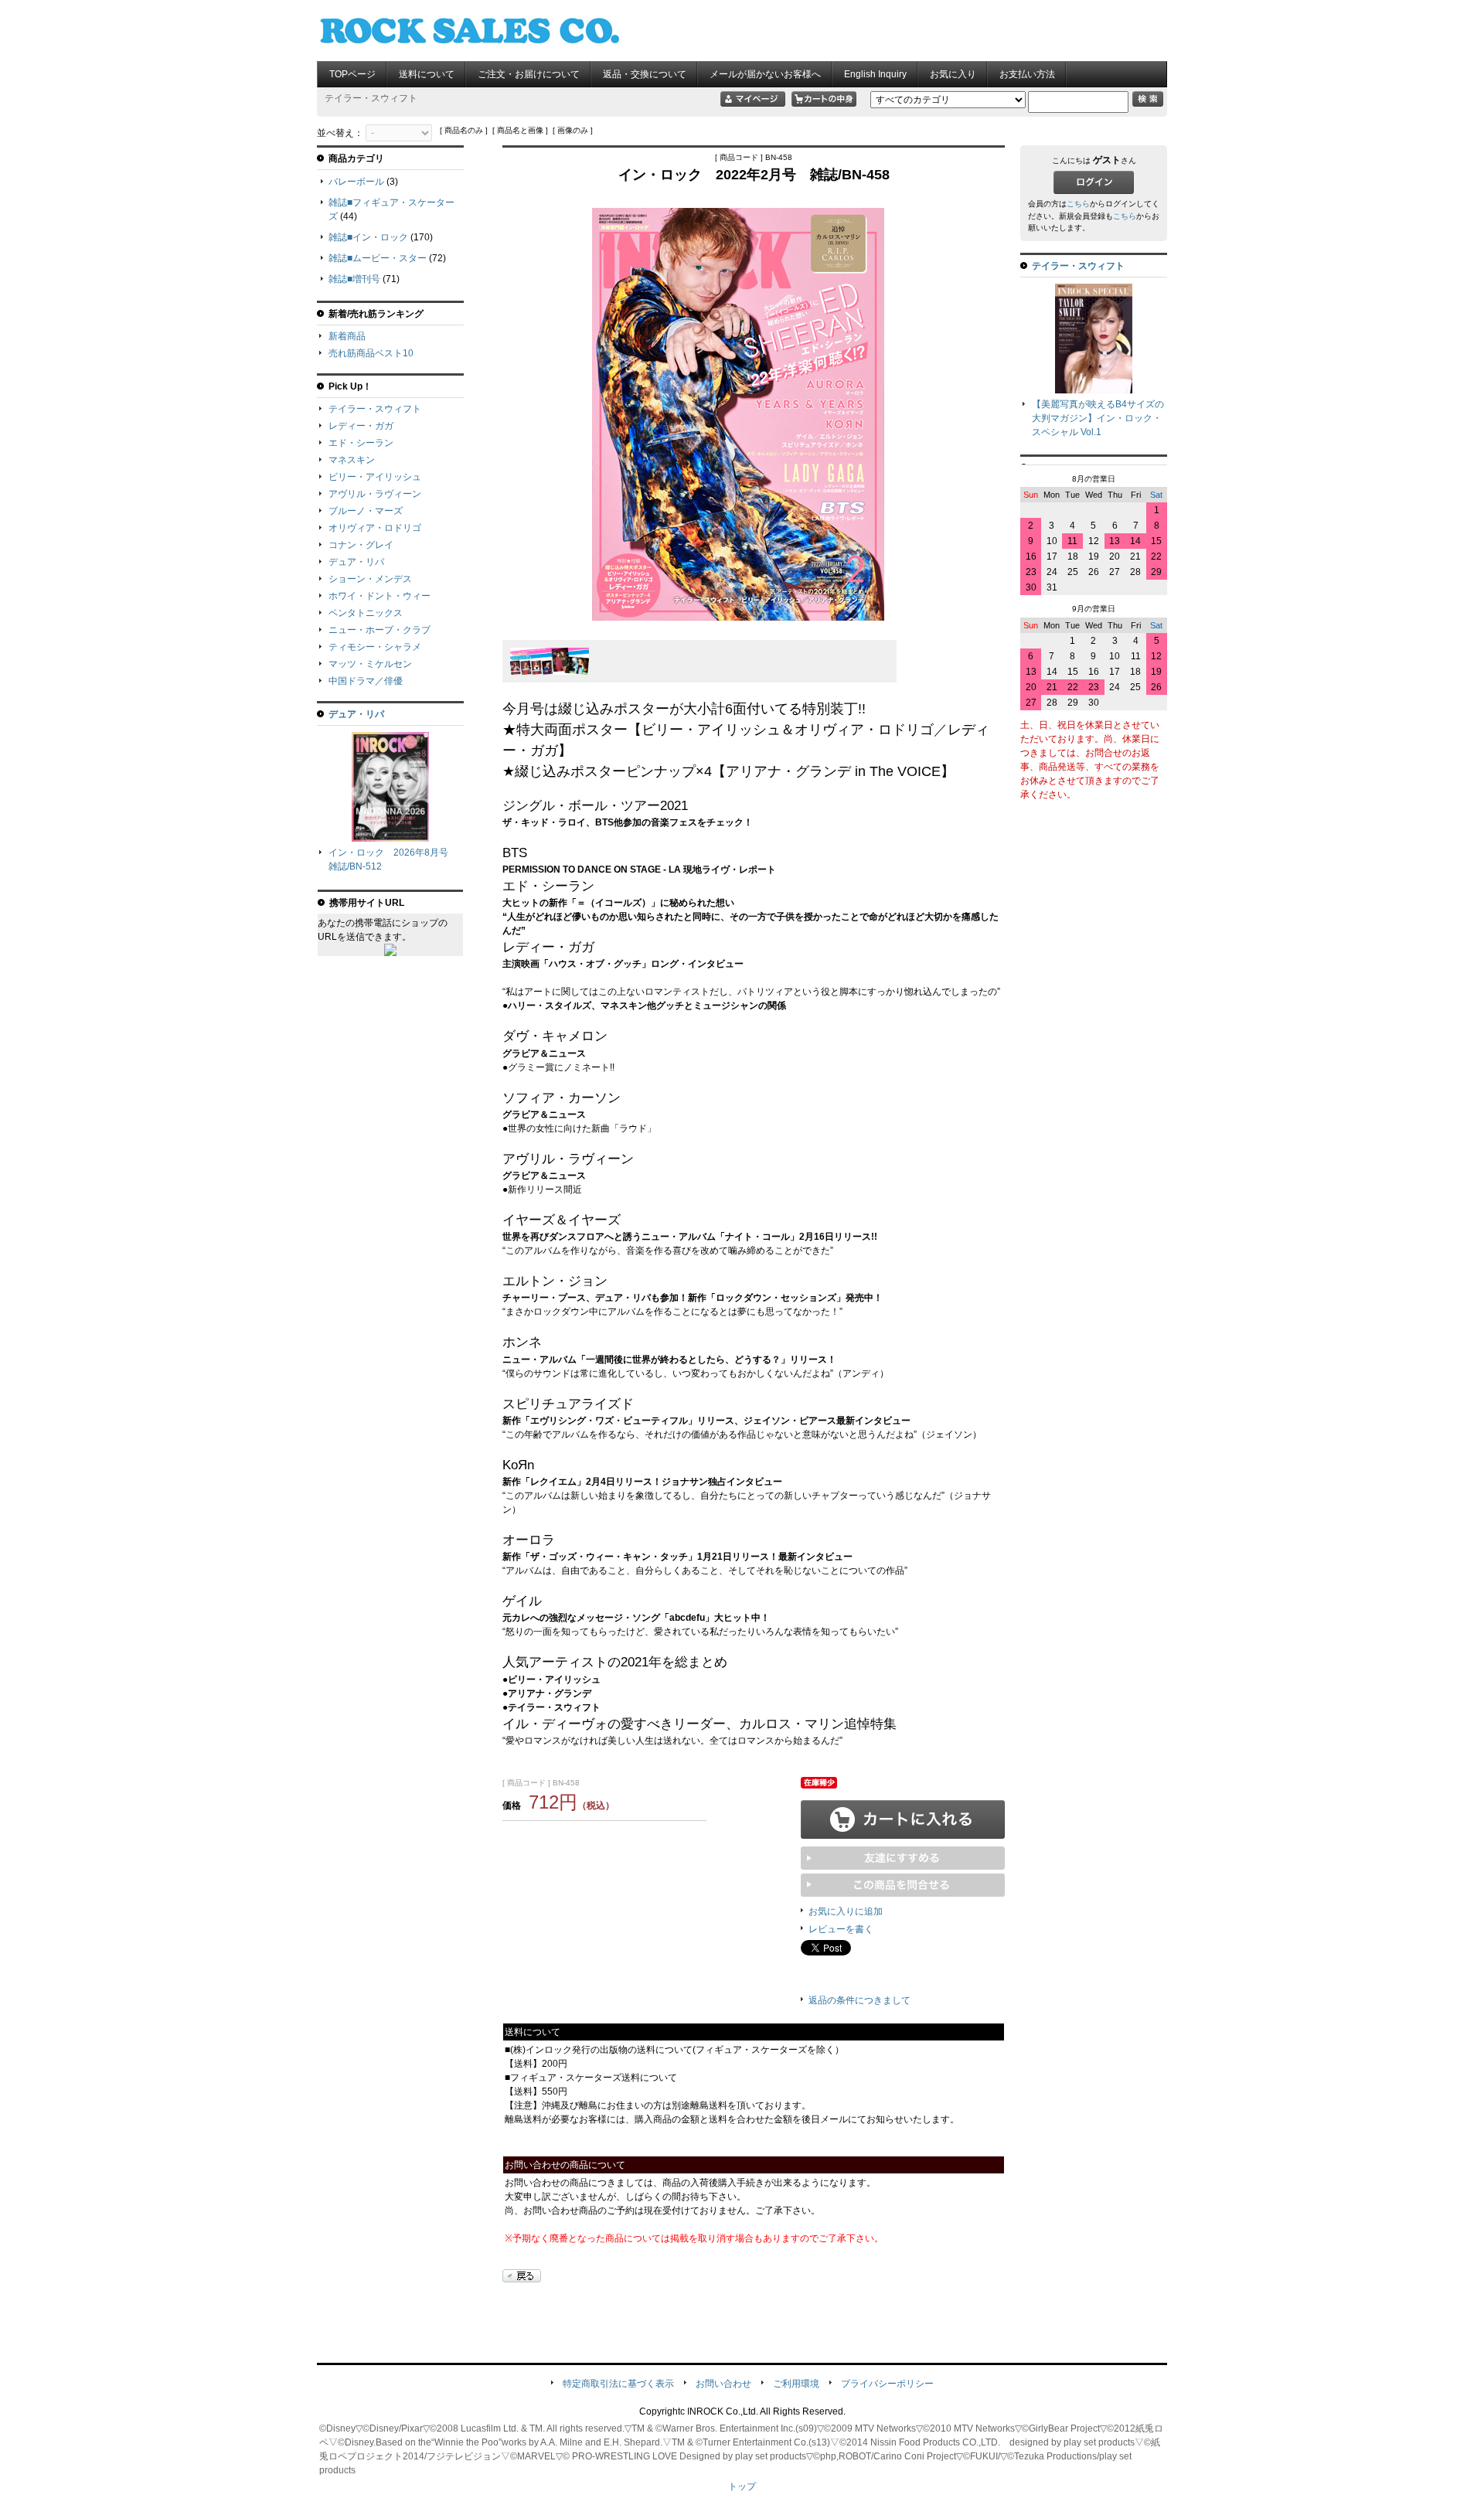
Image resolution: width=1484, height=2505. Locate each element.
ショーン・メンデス (370, 579)
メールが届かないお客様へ (765, 74)
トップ (742, 2486)
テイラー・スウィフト (375, 409)
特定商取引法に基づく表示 (618, 2384)
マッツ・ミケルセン (370, 664)
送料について (427, 74)
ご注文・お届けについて (529, 74)
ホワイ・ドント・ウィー (380, 596)
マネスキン (352, 460)
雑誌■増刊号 (354, 279)
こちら (1078, 204)
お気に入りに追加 (846, 1911)
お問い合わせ (723, 2384)
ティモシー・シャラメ (375, 647)
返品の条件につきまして (859, 2000)
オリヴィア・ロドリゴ (375, 528)
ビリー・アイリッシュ (375, 477)
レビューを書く (841, 1929)
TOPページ (352, 74)
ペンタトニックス (366, 613)
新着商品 (347, 336)
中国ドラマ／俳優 (366, 681)
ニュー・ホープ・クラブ (380, 630)
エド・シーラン (361, 443)
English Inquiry (875, 74)
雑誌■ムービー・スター (378, 258)
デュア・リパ (356, 562)
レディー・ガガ (361, 426)
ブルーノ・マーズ (366, 511)
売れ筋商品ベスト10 (371, 353)
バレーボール (356, 182)
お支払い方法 (1027, 74)
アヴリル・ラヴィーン (375, 494)
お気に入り (953, 74)
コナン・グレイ (361, 545)
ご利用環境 (796, 2384)
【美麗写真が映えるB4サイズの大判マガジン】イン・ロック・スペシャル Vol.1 (1098, 418)
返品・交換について (645, 74)
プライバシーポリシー (887, 2384)
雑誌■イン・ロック (368, 237)
